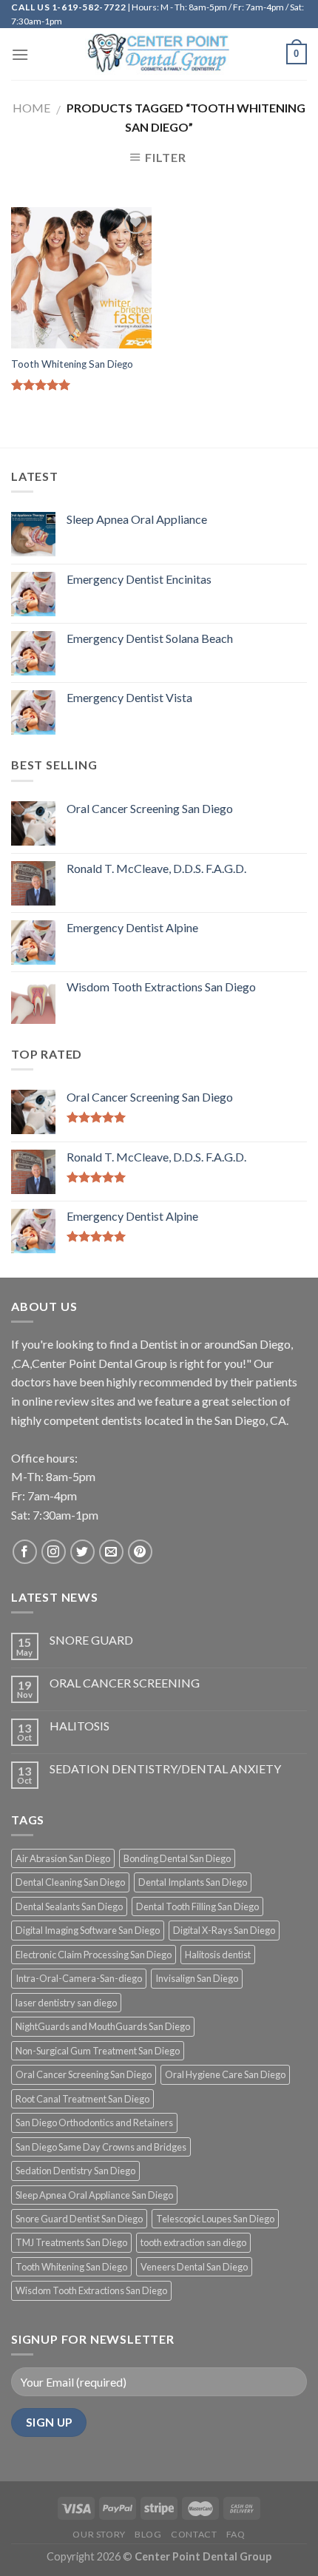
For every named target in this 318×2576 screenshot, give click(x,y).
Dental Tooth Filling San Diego (197, 1906)
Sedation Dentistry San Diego (75, 2171)
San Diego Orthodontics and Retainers (94, 2122)
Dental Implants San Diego (193, 1882)
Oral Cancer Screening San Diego (84, 2074)
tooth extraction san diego (193, 2242)
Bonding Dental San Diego (177, 1858)
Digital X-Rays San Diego (224, 1930)
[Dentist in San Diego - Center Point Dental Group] (159, 54)
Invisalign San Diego (197, 1978)
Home (31, 108)
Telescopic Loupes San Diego (215, 2219)
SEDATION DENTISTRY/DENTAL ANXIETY (165, 1769)
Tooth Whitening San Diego (72, 364)
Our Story (99, 2534)
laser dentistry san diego (66, 2003)
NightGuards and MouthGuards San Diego (103, 2026)
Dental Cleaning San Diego (70, 1882)
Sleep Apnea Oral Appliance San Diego (94, 2195)
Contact (194, 2534)
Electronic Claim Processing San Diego (94, 1955)
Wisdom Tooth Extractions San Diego (91, 2290)
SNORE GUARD (91, 1640)
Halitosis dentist (218, 1955)
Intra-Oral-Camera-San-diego (79, 1978)
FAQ (236, 2534)
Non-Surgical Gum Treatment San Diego (98, 2051)
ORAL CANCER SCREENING (125, 1683)
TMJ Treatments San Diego (71, 2242)
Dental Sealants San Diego (69, 1906)
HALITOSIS (79, 1726)
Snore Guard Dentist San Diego (79, 2219)
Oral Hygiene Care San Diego (225, 2074)
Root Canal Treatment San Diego (82, 2099)
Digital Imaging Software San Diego (88, 1930)
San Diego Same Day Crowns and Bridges (101, 2147)
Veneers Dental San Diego (194, 2267)
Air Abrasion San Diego (63, 1858)
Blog (148, 2534)
